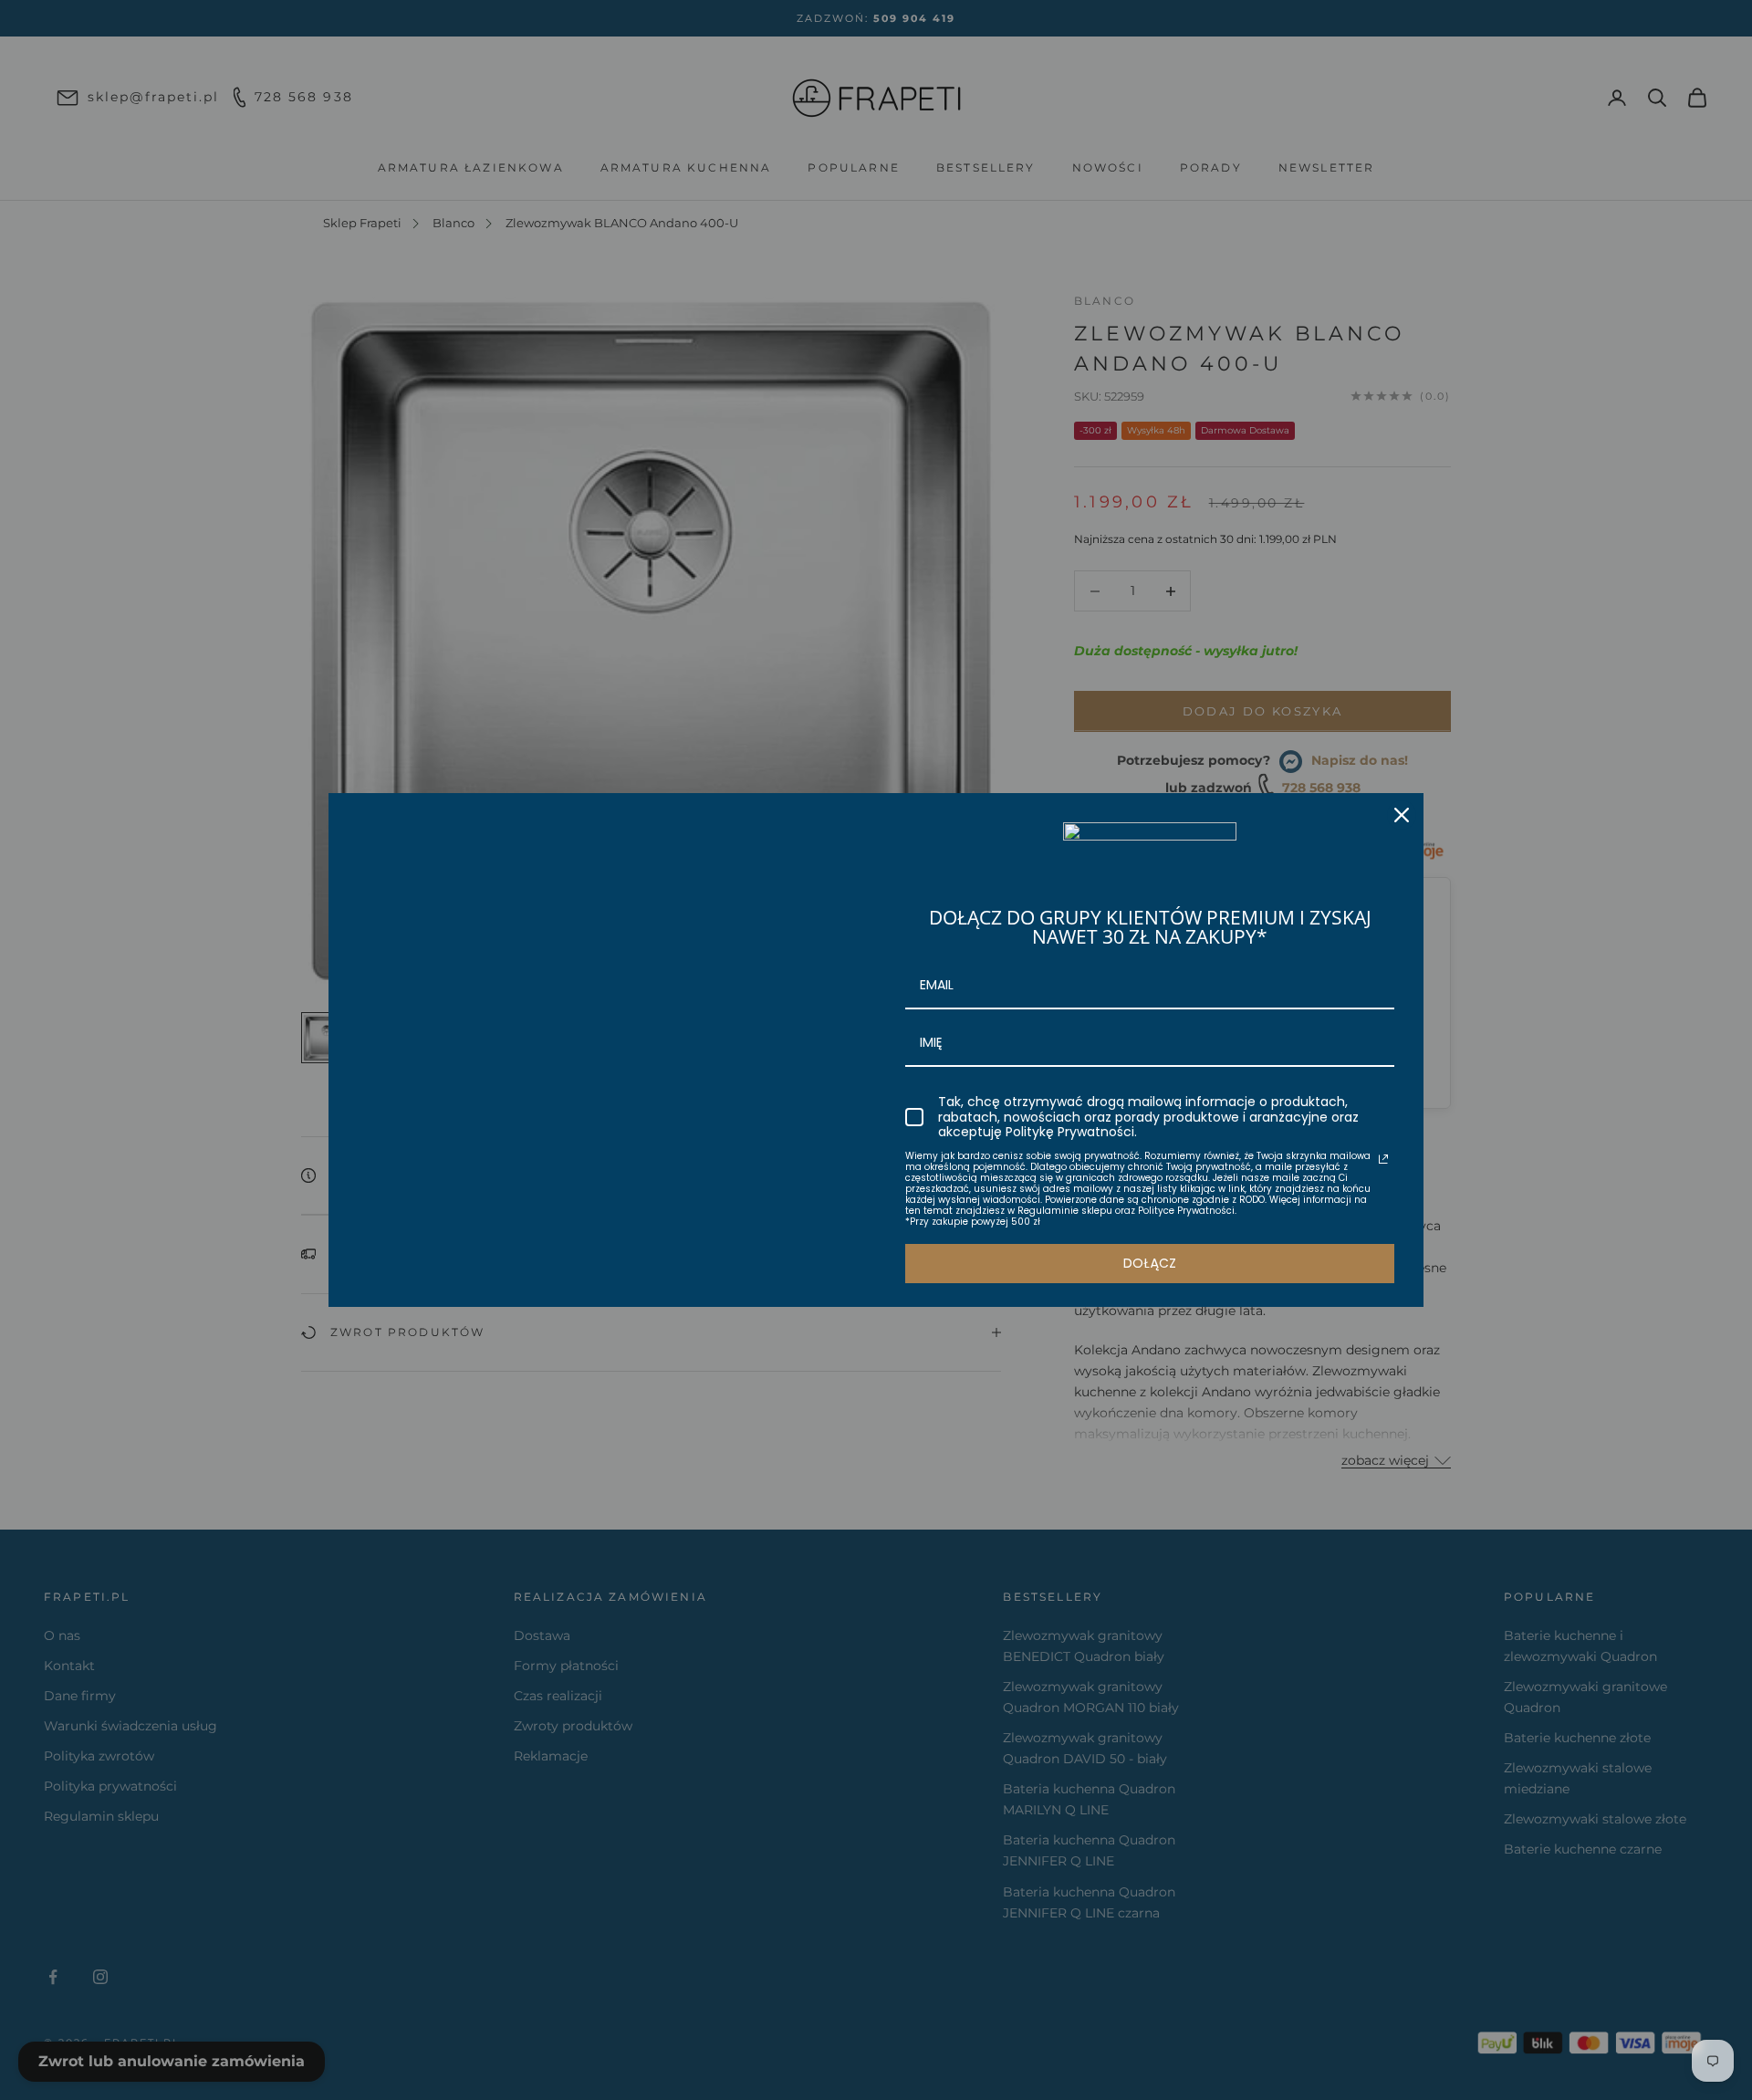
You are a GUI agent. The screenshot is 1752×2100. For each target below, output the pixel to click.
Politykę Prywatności (1070, 1132)
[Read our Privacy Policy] (1383, 1159)
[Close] (1402, 815)
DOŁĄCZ (1150, 1263)
